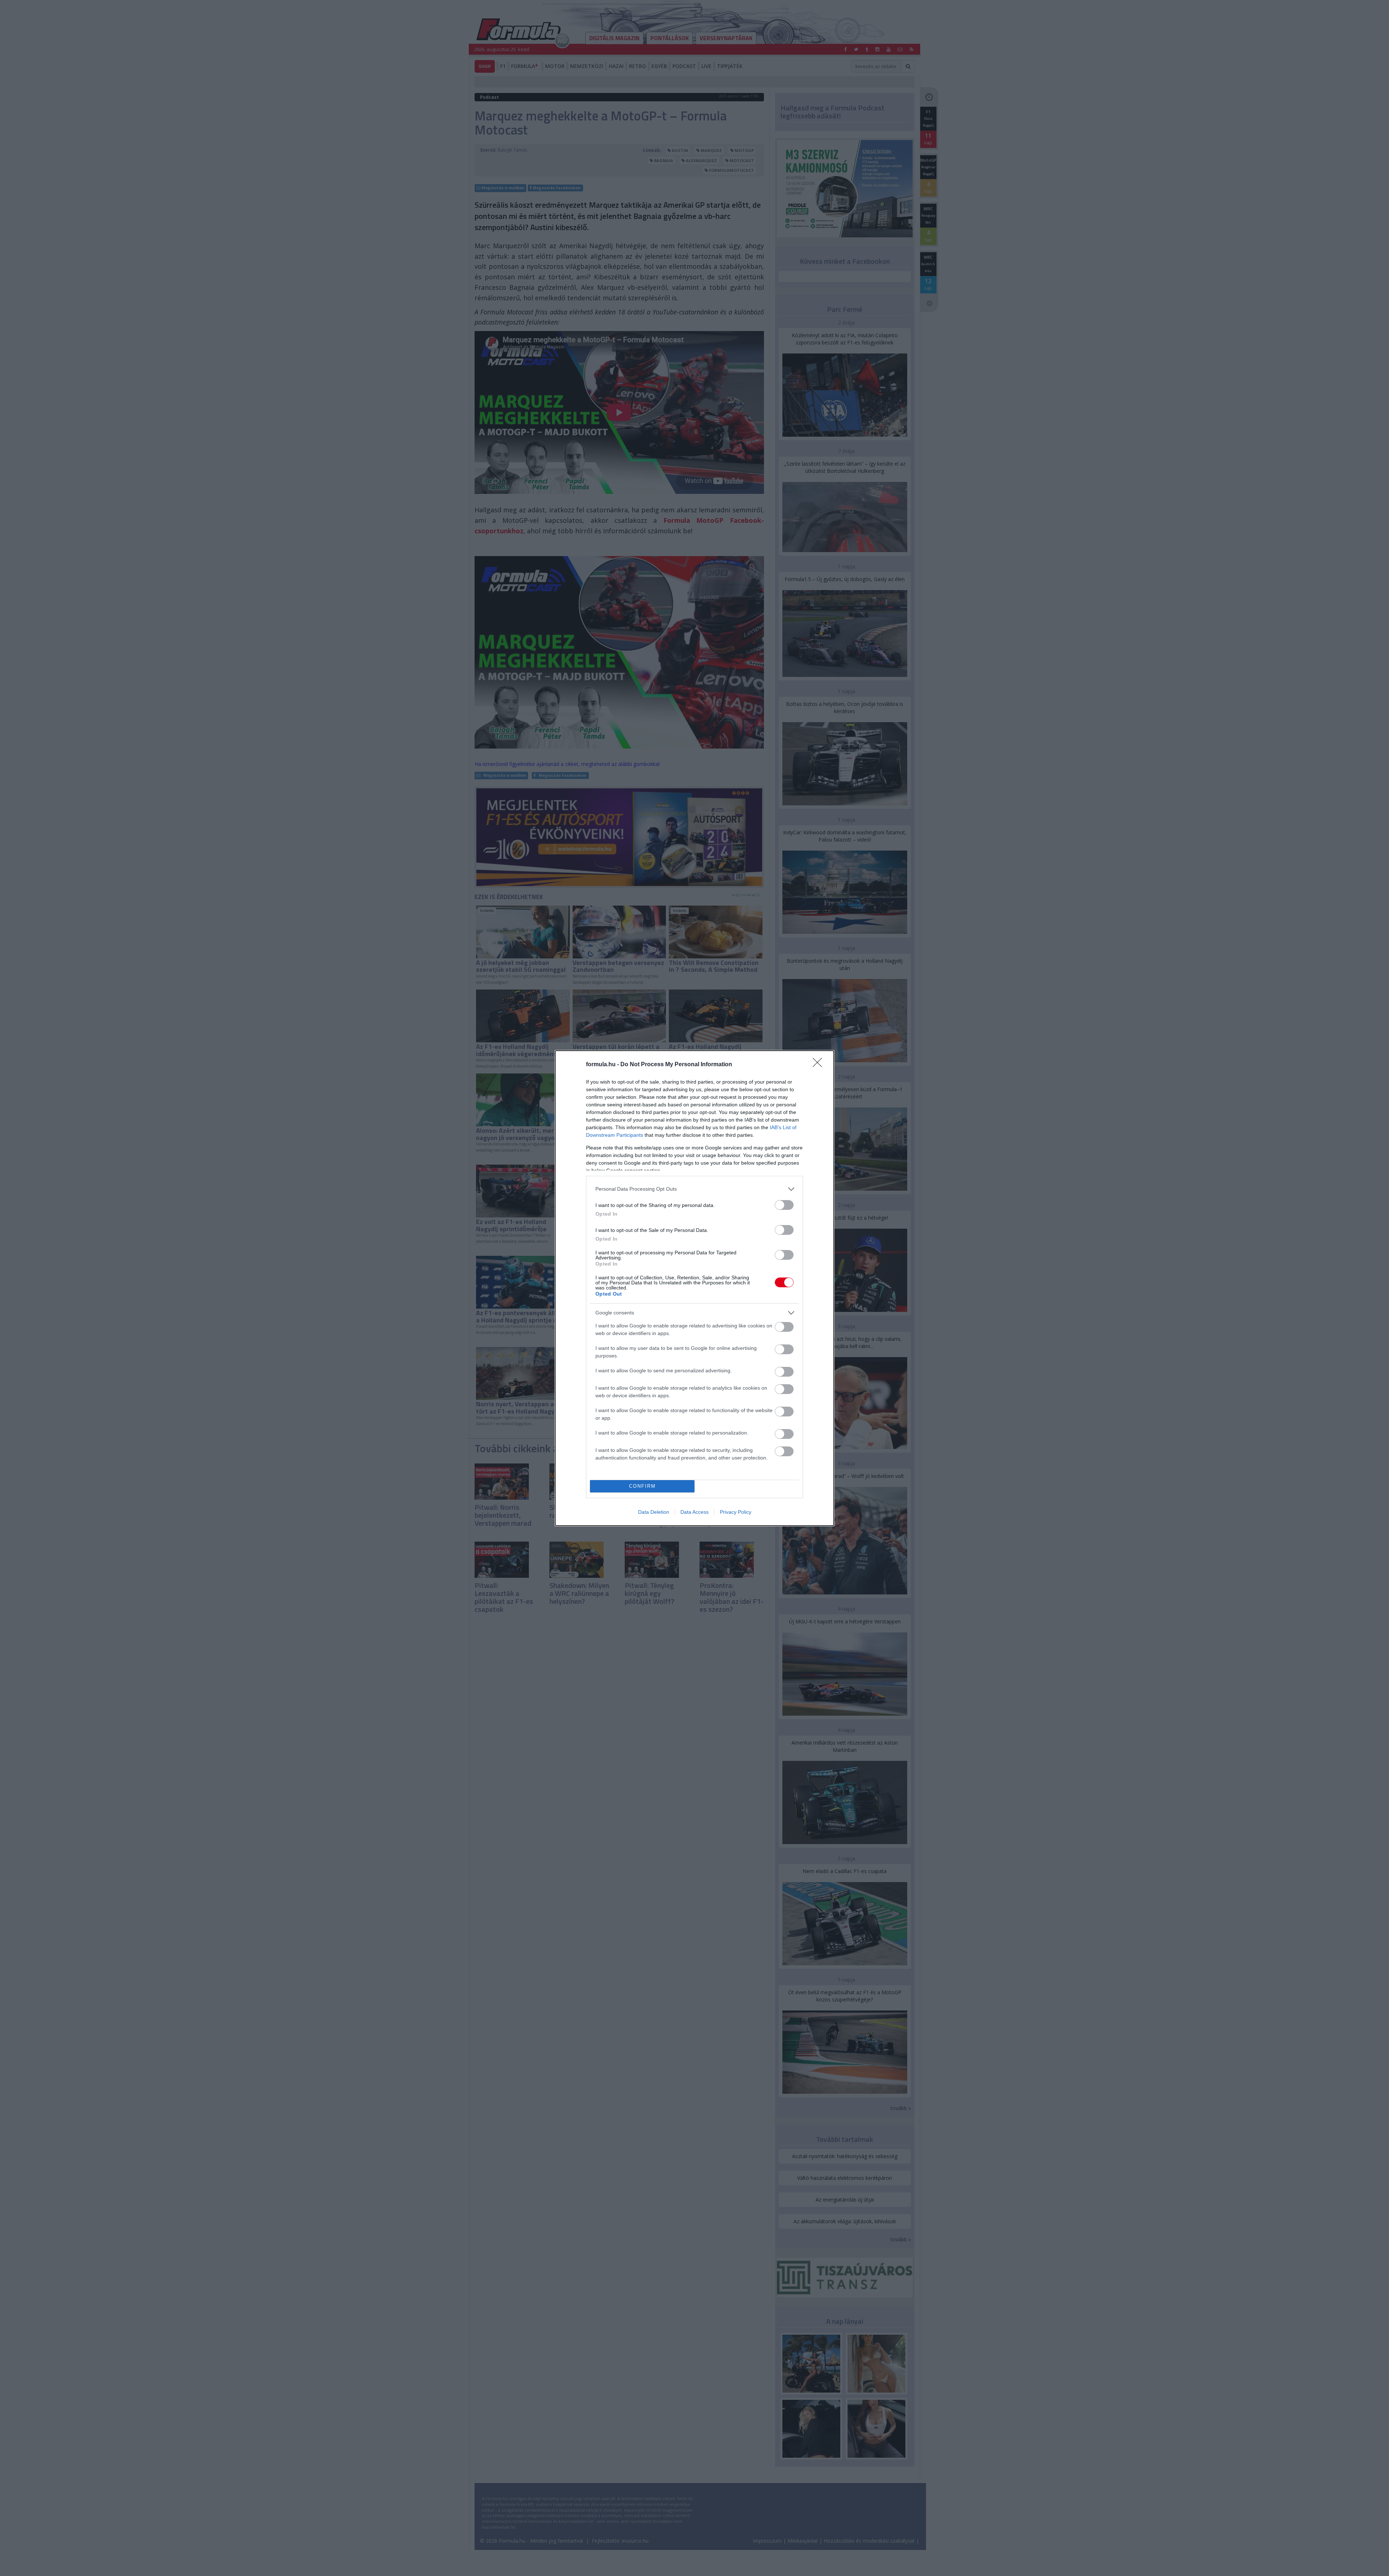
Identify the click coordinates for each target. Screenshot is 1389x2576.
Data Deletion (654, 1512)
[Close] (820, 1065)
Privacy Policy (736, 1512)
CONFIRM (642, 1486)
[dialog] (694, 1288)
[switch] (784, 1205)
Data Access (694, 1512)
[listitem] (694, 1189)
